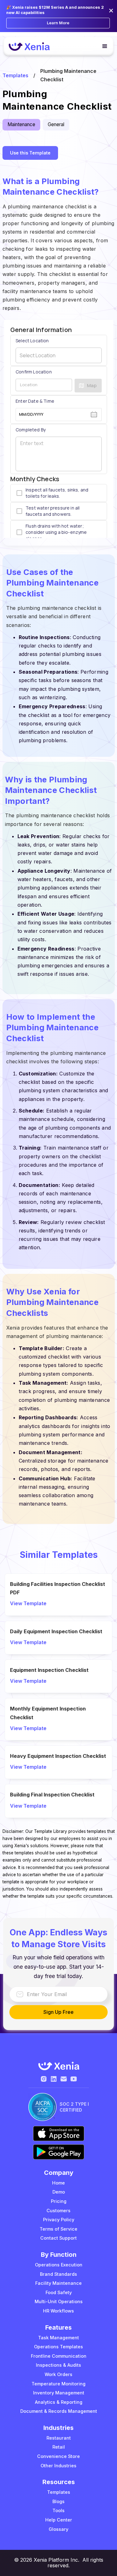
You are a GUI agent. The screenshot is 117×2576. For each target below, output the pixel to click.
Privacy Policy (59, 2220)
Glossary (58, 2529)
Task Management (58, 2338)
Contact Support (58, 2238)
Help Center (59, 2520)
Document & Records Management (59, 2411)
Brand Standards (58, 2274)
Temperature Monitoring (58, 2384)
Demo (59, 2192)
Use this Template (30, 153)
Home (58, 2183)
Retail (59, 2447)
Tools (58, 2510)
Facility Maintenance (58, 2283)
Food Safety (59, 2292)
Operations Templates (58, 2347)
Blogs (58, 2501)
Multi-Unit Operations (59, 2301)
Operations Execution (59, 2265)
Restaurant (59, 2438)
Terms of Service (58, 2229)
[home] (29, 47)
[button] (102, 46)
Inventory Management (59, 2393)
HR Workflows (58, 2311)
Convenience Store (58, 2456)
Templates (15, 75)
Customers (58, 2211)
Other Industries (58, 2466)
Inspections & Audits (58, 2365)
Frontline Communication (59, 2356)
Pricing (59, 2201)
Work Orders (58, 2374)
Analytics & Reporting (59, 2402)
